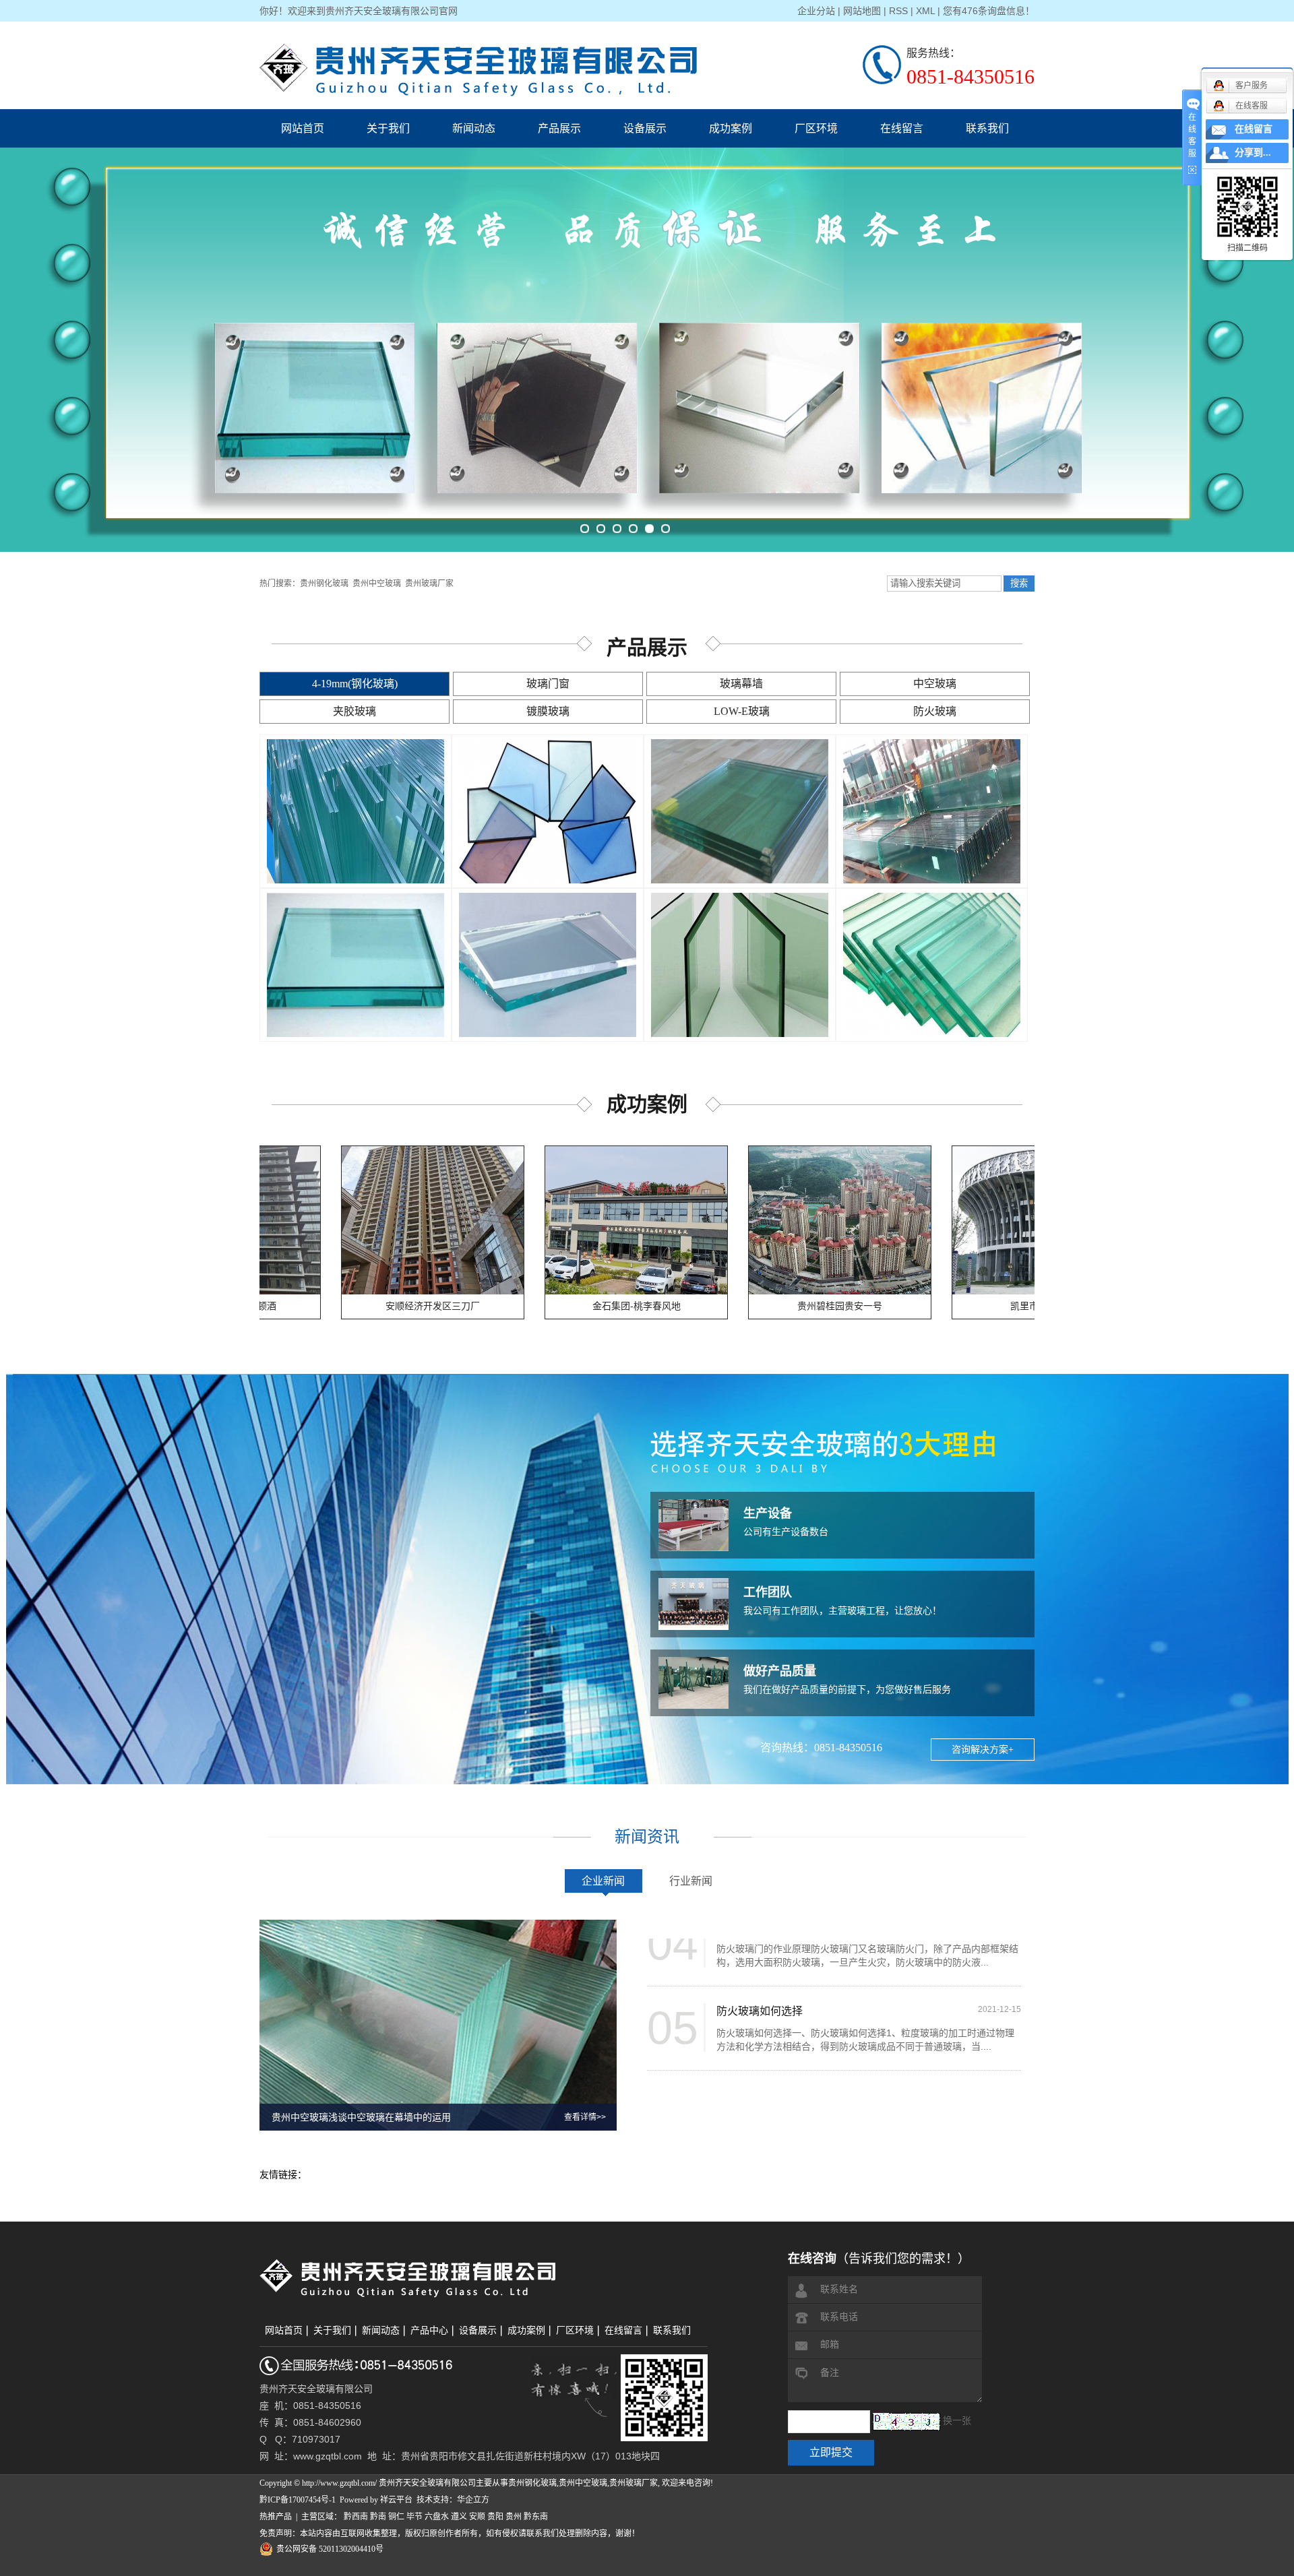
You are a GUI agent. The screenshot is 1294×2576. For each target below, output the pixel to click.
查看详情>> (585, 2117)
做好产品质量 (780, 1671)
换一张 (957, 2421)
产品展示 (559, 128)
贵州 (514, 2517)
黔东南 (536, 2517)
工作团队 (768, 1592)
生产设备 (768, 1513)
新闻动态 (474, 128)
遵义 (459, 2517)
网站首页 (303, 128)
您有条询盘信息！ (989, 11)
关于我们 (388, 128)
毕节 (414, 2517)
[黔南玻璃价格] (356, 811)
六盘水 (437, 2517)
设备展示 (645, 128)
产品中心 (429, 2330)
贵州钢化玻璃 (324, 584)
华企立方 (473, 2500)
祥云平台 (396, 2500)
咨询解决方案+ (983, 1750)
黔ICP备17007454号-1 (298, 2500)
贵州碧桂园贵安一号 (737, 1306)
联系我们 (987, 128)
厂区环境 (816, 128)
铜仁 (396, 2517)
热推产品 (276, 2517)
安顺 (477, 2517)
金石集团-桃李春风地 (534, 1306)
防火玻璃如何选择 (760, 1960)
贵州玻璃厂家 (429, 584)
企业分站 (816, 11)
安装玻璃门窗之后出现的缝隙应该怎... (807, 2044)
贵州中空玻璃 (377, 584)
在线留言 (902, 128)
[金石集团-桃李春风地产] (534, 1220)
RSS (898, 11)
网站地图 (862, 11)
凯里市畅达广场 (941, 1306)
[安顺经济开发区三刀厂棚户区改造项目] (330, 1220)
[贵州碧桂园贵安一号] (737, 1220)
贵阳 (495, 2517)
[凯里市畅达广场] (941, 1220)
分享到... (1253, 153)
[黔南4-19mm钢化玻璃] (548, 811)
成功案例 (731, 128)
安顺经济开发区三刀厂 (330, 1306)
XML (925, 11)
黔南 (378, 2517)
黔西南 (356, 2517)
